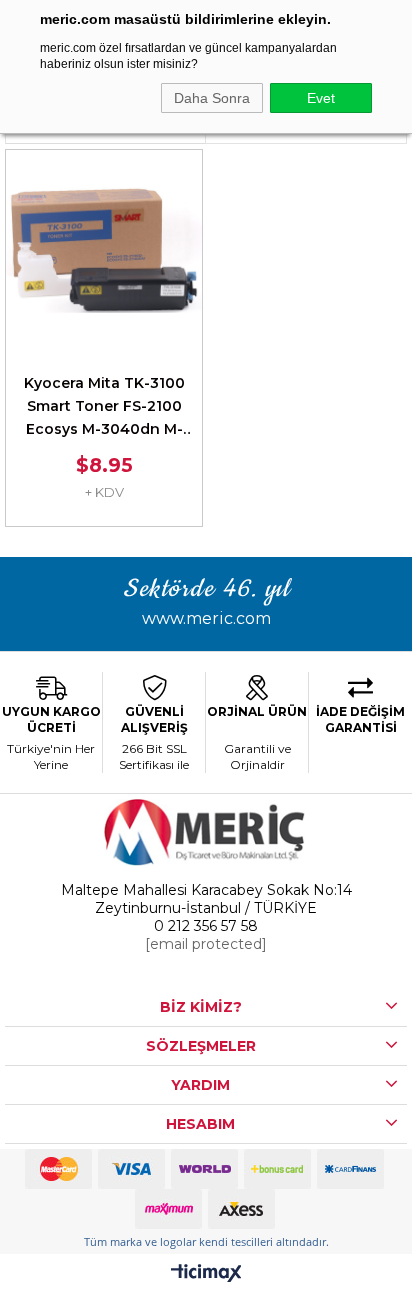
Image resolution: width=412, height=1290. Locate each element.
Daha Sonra (212, 98)
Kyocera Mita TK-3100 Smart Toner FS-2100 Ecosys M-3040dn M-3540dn (104, 407)
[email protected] (206, 944)
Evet (321, 98)
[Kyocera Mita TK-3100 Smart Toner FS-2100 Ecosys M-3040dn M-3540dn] (104, 248)
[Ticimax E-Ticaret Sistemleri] (206, 1274)
